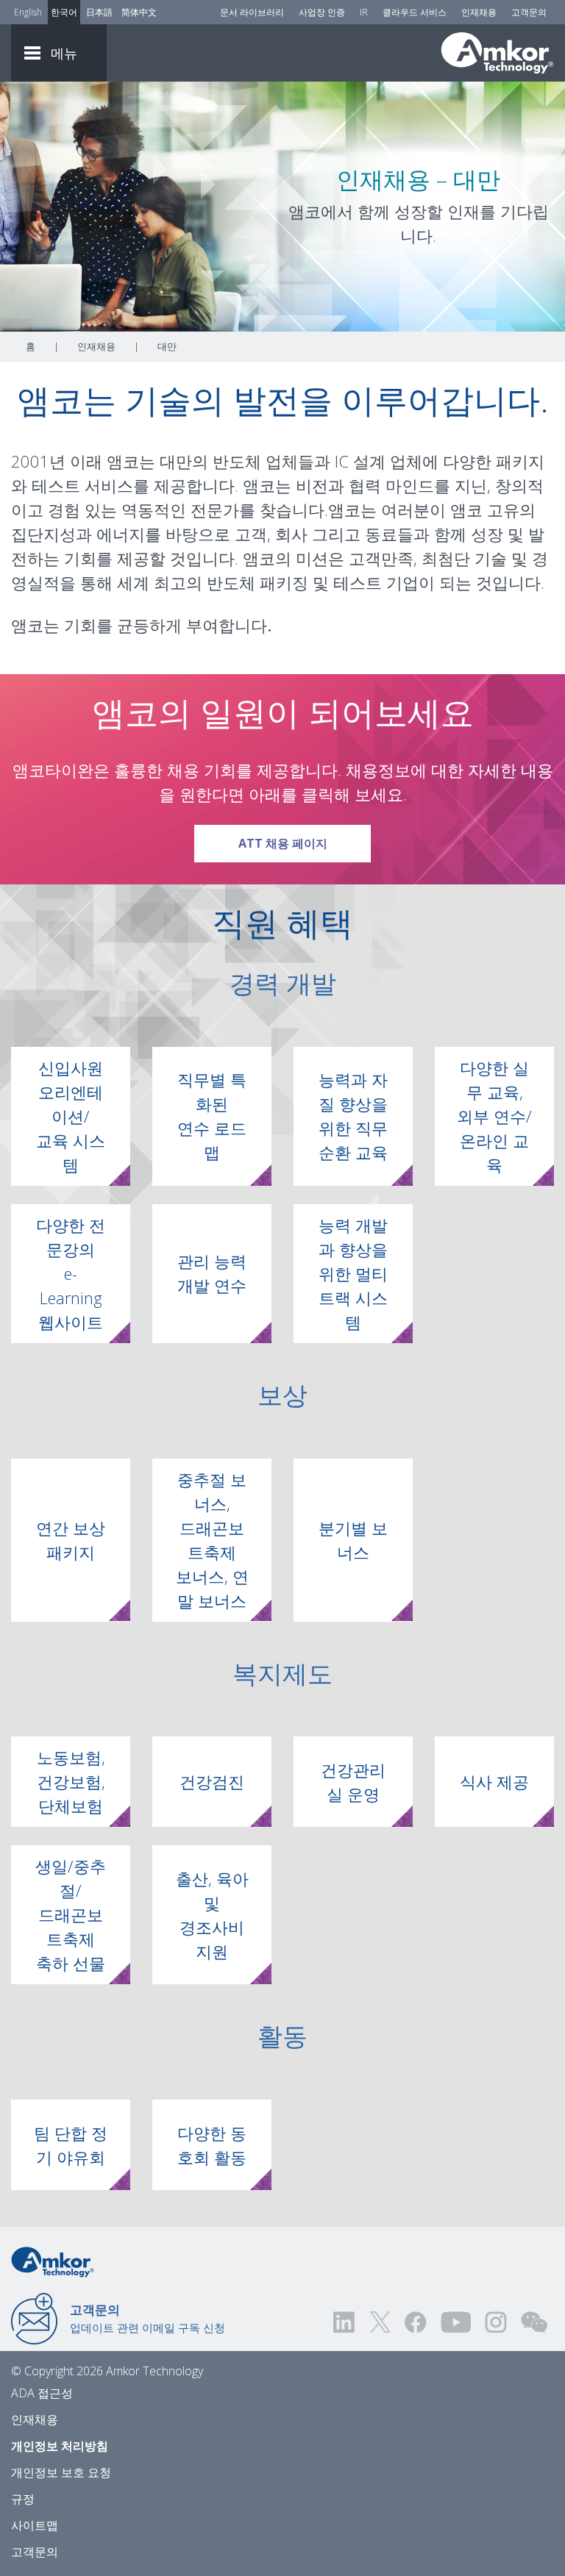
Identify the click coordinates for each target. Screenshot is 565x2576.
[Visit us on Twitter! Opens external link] (380, 2322)
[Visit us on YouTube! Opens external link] (455, 2322)
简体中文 (139, 12)
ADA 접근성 (42, 2393)
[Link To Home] (497, 53)
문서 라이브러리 (252, 12)
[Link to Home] (53, 2261)
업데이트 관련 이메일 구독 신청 (148, 2318)
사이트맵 (35, 2525)
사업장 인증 (322, 12)
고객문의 (529, 12)
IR (364, 12)
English (28, 12)
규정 (23, 2499)
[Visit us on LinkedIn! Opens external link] (345, 2322)
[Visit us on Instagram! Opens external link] (496, 2322)
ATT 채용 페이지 (305, 843)
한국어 (64, 12)
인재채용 (479, 12)
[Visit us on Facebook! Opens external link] (415, 2322)
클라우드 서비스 (415, 12)
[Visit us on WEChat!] (534, 2322)
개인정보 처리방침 (60, 2446)
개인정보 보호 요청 (61, 2472)
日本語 (99, 12)
